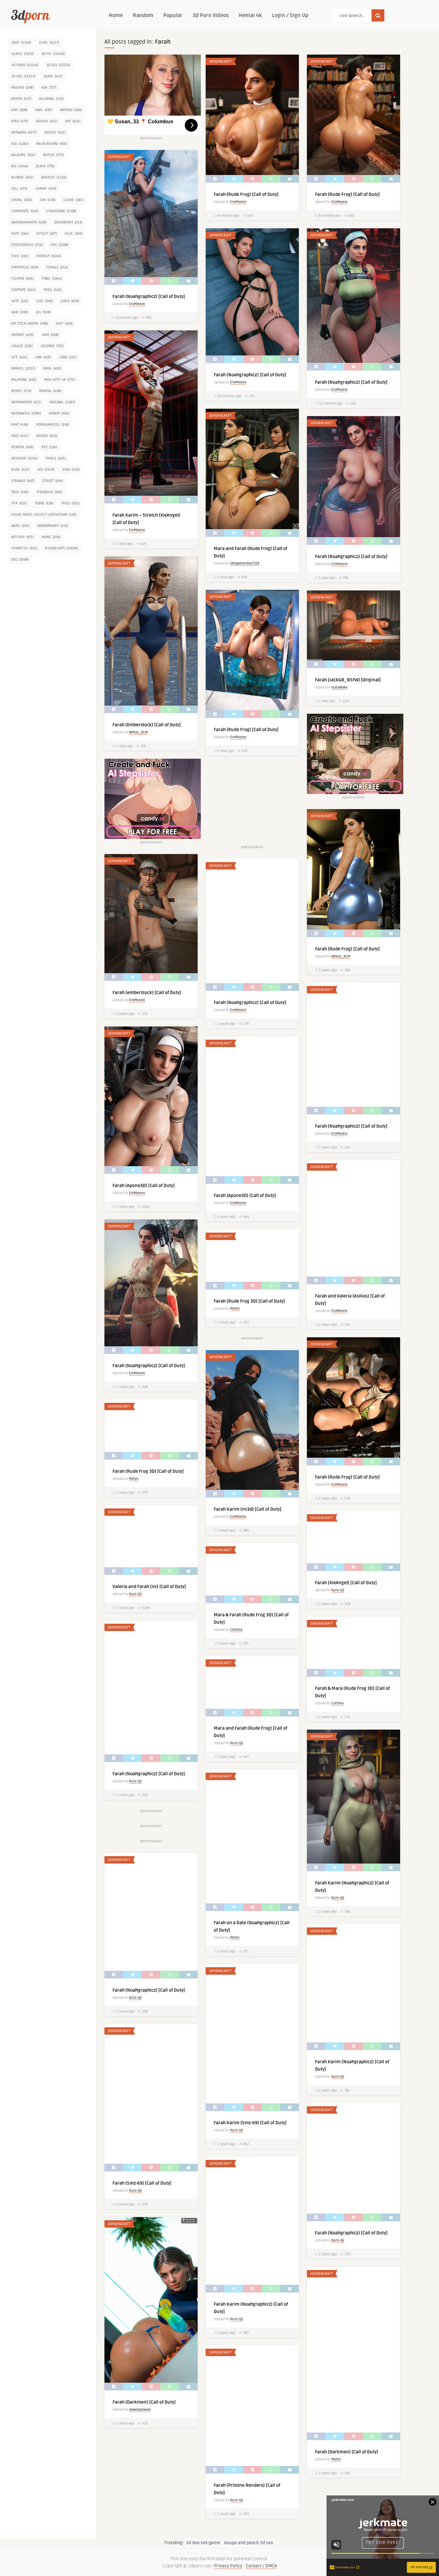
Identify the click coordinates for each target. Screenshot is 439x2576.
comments (25, 211)
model (21, 391)
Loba (68, 357)
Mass (52, 368)
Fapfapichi (25, 267)
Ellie (74, 234)
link (43, 357)
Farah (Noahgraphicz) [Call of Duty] (149, 297)
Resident (24, 458)
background (52, 144)
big (20, 166)
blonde (22, 177)
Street (53, 481)
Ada (49, 87)
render (22, 447)
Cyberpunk (61, 211)
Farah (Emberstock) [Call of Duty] (147, 725)
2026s (53, 76)
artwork (24, 132)
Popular (173, 15)
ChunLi (22, 200)
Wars (20, 526)
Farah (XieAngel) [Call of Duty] (346, 1583)
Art (73, 121)
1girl (49, 43)
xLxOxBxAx (339, 687)
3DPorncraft (220, 61)
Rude (20, 470)
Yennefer (24, 548)
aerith (21, 99)
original (62, 402)
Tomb (44, 503)
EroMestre (238, 202)
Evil (60, 245)
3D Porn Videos (211, 15)
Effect (47, 234)
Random (143, 15)
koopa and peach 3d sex (249, 2543)
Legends (52, 346)
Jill (43, 312)
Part (20, 425)
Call (19, 189)
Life (19, 357)
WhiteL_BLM (138, 732)
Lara (50, 335)
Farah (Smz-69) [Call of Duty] (142, 2183)
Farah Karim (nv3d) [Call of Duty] (248, 1509)
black (45, 166)
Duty (20, 234)
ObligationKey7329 (245, 563)
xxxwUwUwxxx (140, 2410)
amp (19, 110)
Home (116, 15)
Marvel (23, 368)
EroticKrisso (27, 245)
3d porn (25, 65)
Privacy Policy (228, 2566)
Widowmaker (53, 526)
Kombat (22, 335)
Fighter (22, 279)
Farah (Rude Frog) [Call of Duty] (246, 194)
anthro (71, 110)
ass (20, 144)
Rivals (56, 458)
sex (46, 470)
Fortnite (23, 290)
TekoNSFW (49, 492)
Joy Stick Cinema (30, 323)
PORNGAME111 (53, 425)
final (52, 279)
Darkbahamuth (29, 222)
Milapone (24, 380)
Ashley (55, 132)
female (57, 267)
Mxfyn (235, 1309)
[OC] (20, 559)
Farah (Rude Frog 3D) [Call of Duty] (249, 1301)
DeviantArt (68, 222)
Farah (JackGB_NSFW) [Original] (348, 680)
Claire (73, 200)
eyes (20, 256)
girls (70, 301)
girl (45, 301)
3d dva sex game (203, 2543)
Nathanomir (26, 402)
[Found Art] (61, 548)
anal (44, 110)
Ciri (48, 200)
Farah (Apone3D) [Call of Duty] (144, 1186)
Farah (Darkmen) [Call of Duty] (144, 2402)
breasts (54, 177)
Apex (20, 121)
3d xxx (23, 76)
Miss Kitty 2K (60, 380)
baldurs (23, 155)
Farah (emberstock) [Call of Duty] (147, 993)
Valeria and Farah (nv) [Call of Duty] (149, 1587)
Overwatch (26, 413)
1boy (21, 43)
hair (20, 312)
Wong (51, 537)
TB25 (20, 492)
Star (71, 470)
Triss (70, 503)
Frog (52, 290)
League (22, 346)
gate (20, 301)
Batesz (53, 155)
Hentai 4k (250, 15)
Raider (47, 436)
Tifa (19, 503)
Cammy (46, 189)
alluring (51, 99)
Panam (59, 413)
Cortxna (236, 1630)
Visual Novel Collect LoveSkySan (44, 515)
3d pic (53, 54)
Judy (64, 323)
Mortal (50, 391)
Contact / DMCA (261, 2566)
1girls (22, 54)
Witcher (22, 537)
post (20, 436)
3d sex (58, 65)
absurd (22, 87)
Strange (23, 481)
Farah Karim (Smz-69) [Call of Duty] (250, 2123)
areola (47, 121)
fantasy (49, 256)
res (49, 447)
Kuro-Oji (135, 1594)
